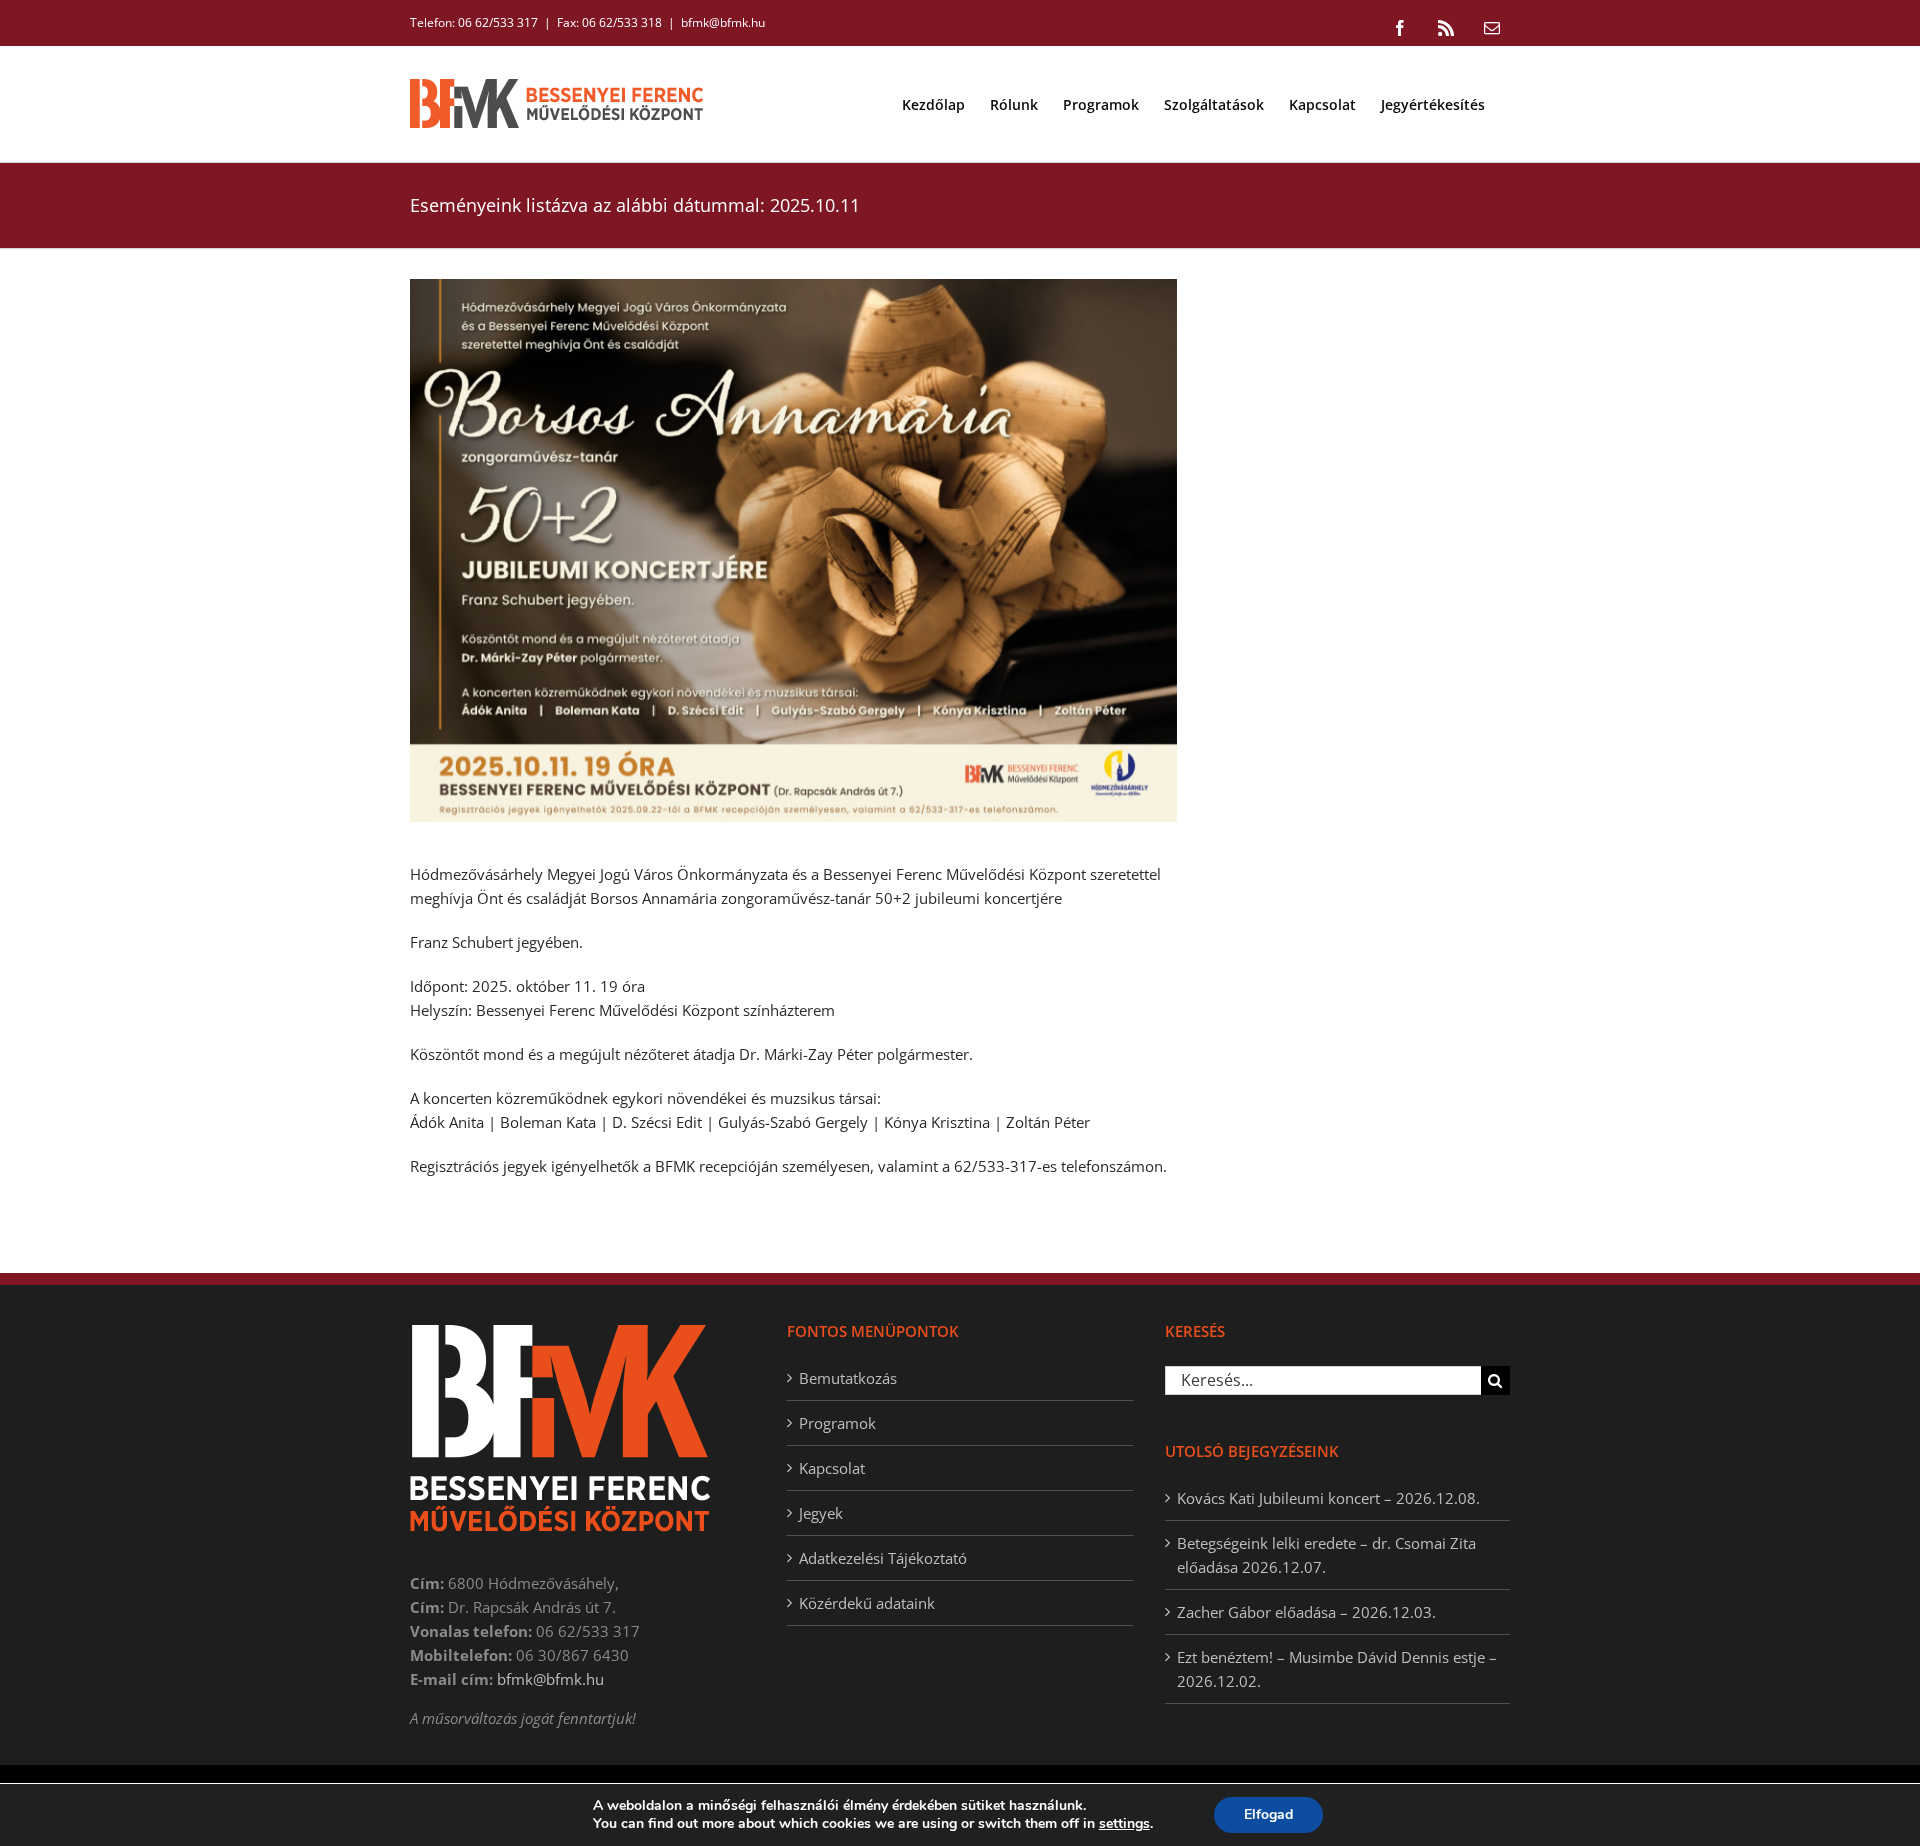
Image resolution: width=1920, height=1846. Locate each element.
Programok (837, 1423)
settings (1124, 1824)
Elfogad (1268, 1814)
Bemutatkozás (848, 1378)
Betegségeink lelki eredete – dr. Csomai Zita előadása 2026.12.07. (1326, 1555)
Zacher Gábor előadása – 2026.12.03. (1306, 1612)
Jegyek (821, 1513)
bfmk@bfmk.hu (723, 22)
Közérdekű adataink (867, 1603)
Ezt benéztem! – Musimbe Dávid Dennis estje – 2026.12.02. (1337, 1669)
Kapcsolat (832, 1468)
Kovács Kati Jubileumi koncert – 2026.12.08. (1328, 1498)
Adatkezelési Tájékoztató (883, 1558)
